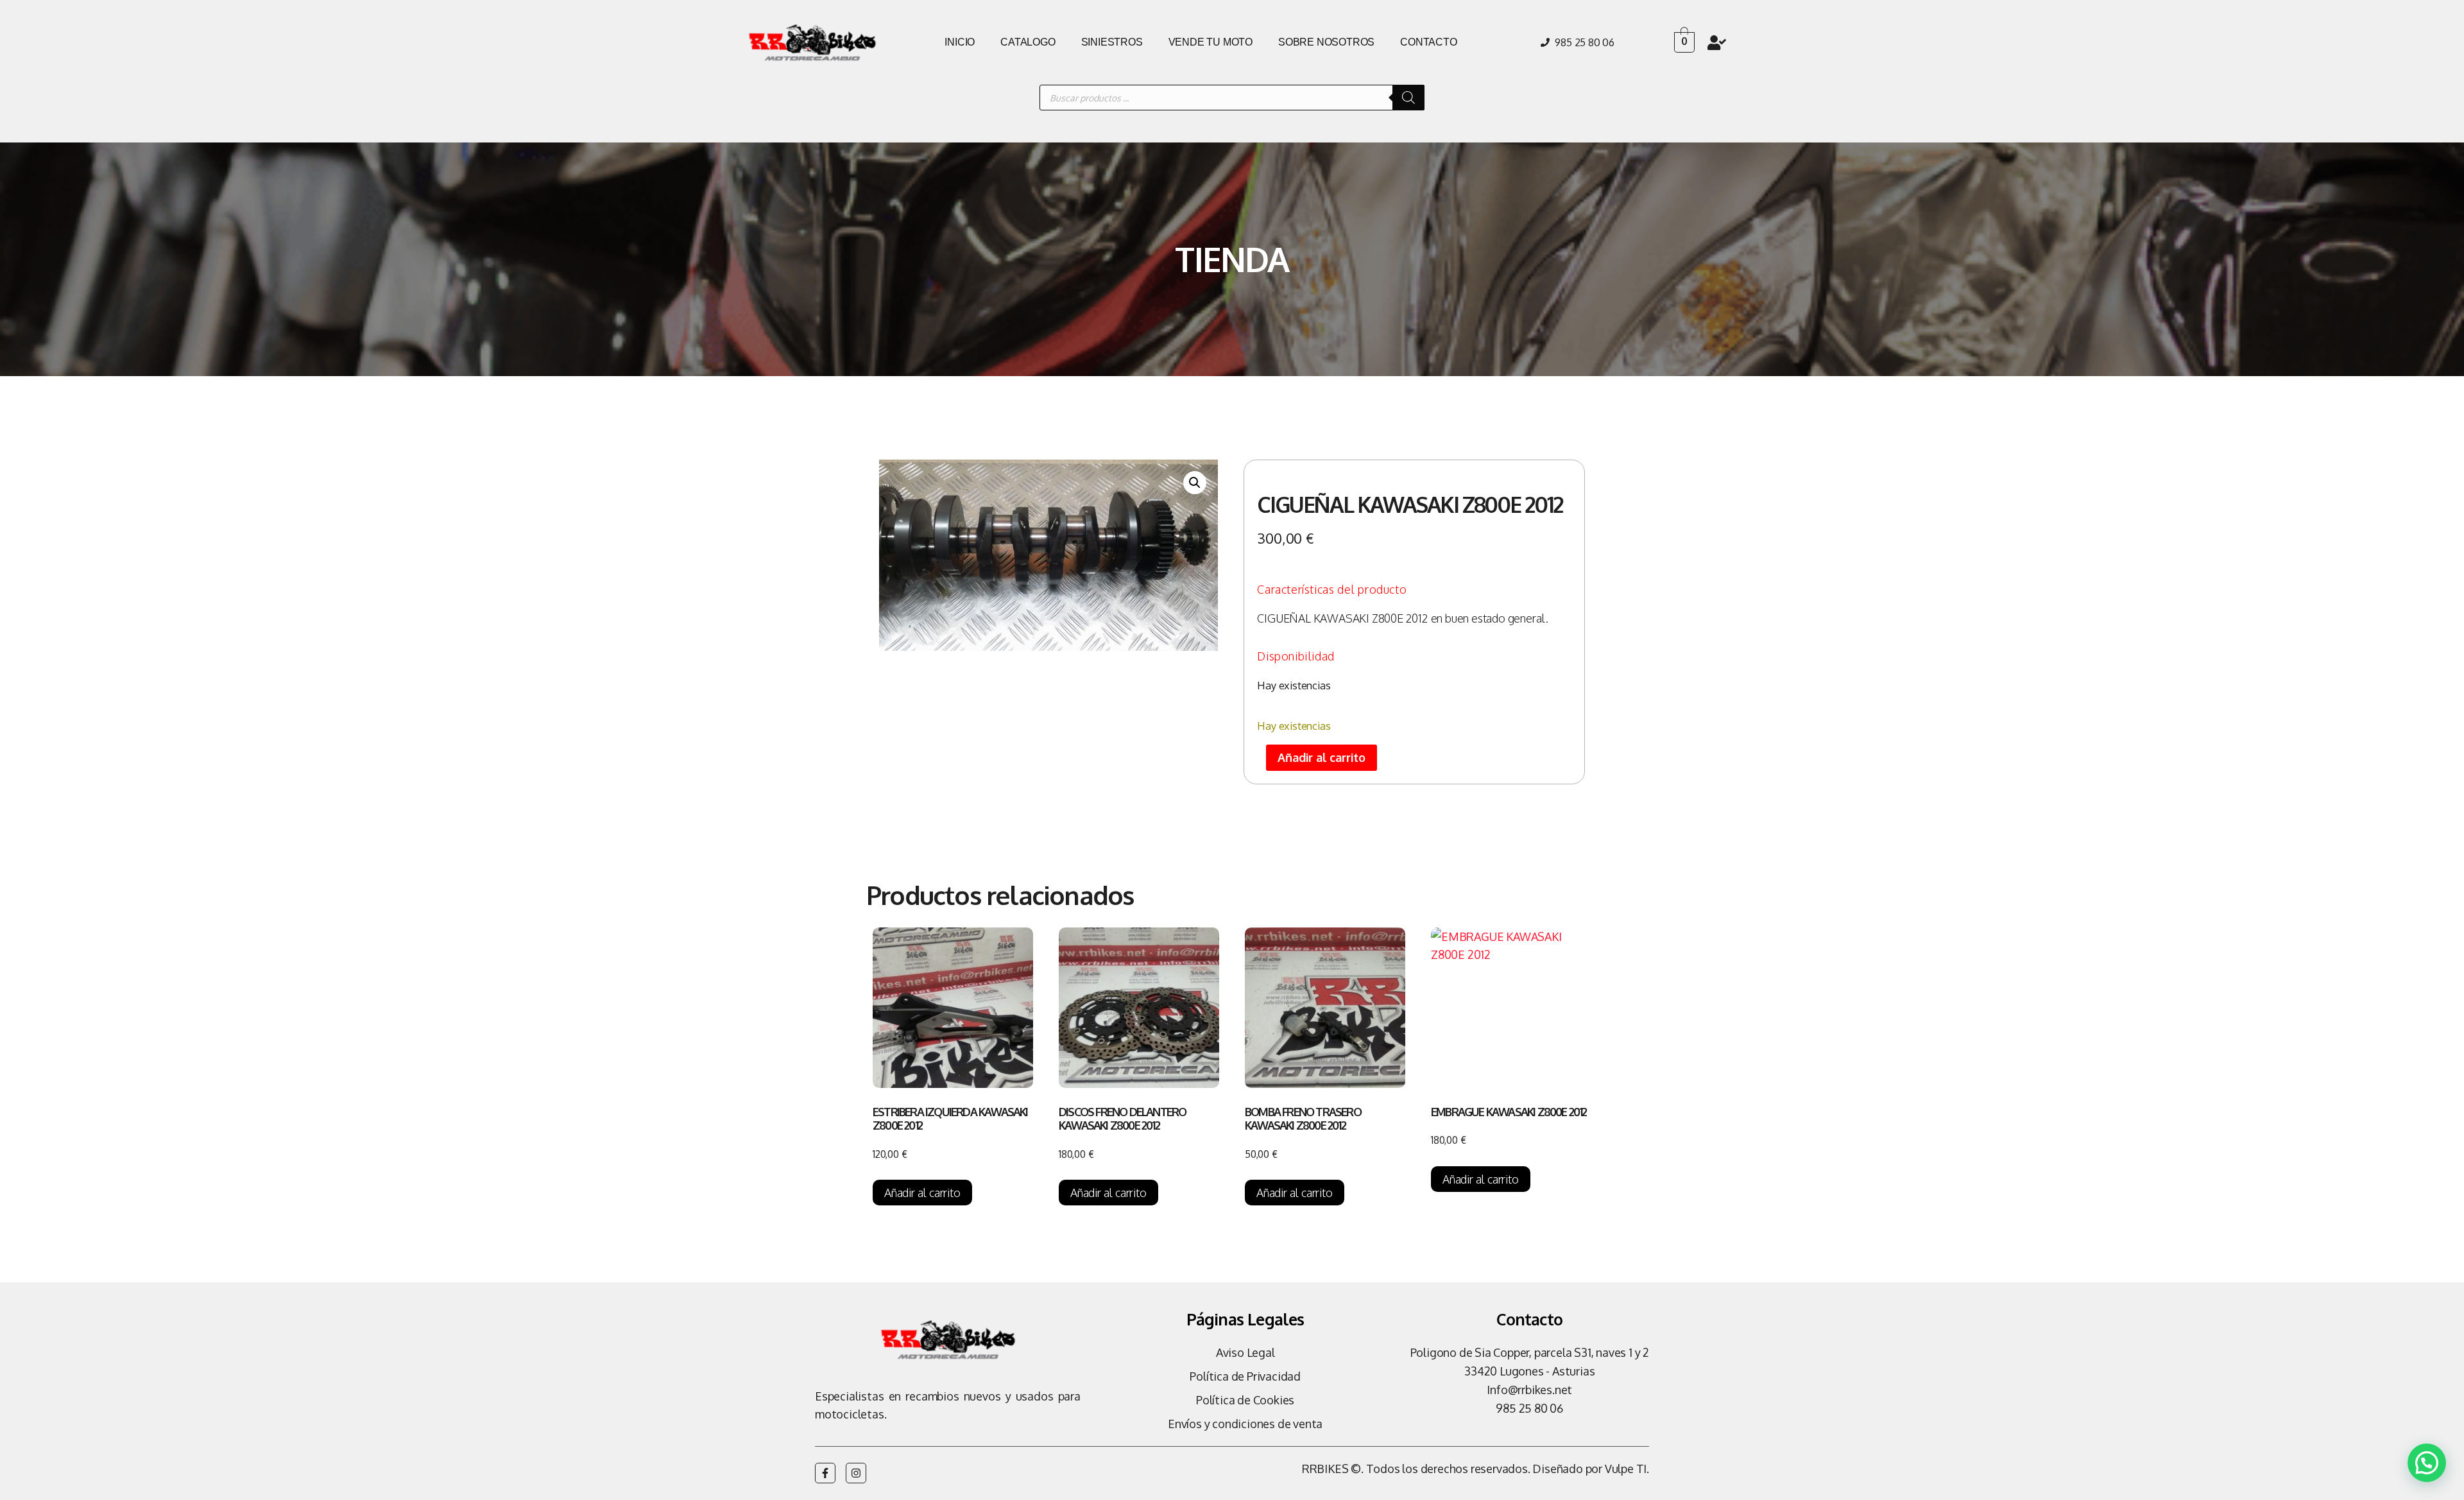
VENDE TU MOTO (1211, 42)
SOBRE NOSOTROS (1326, 42)
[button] (1195, 483)
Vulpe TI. (1627, 1469)
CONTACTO (1428, 42)
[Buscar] (1408, 98)
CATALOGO (1028, 42)
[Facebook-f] (825, 1473)
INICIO (960, 42)
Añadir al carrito (1322, 757)
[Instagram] (856, 1473)
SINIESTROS (1112, 42)
